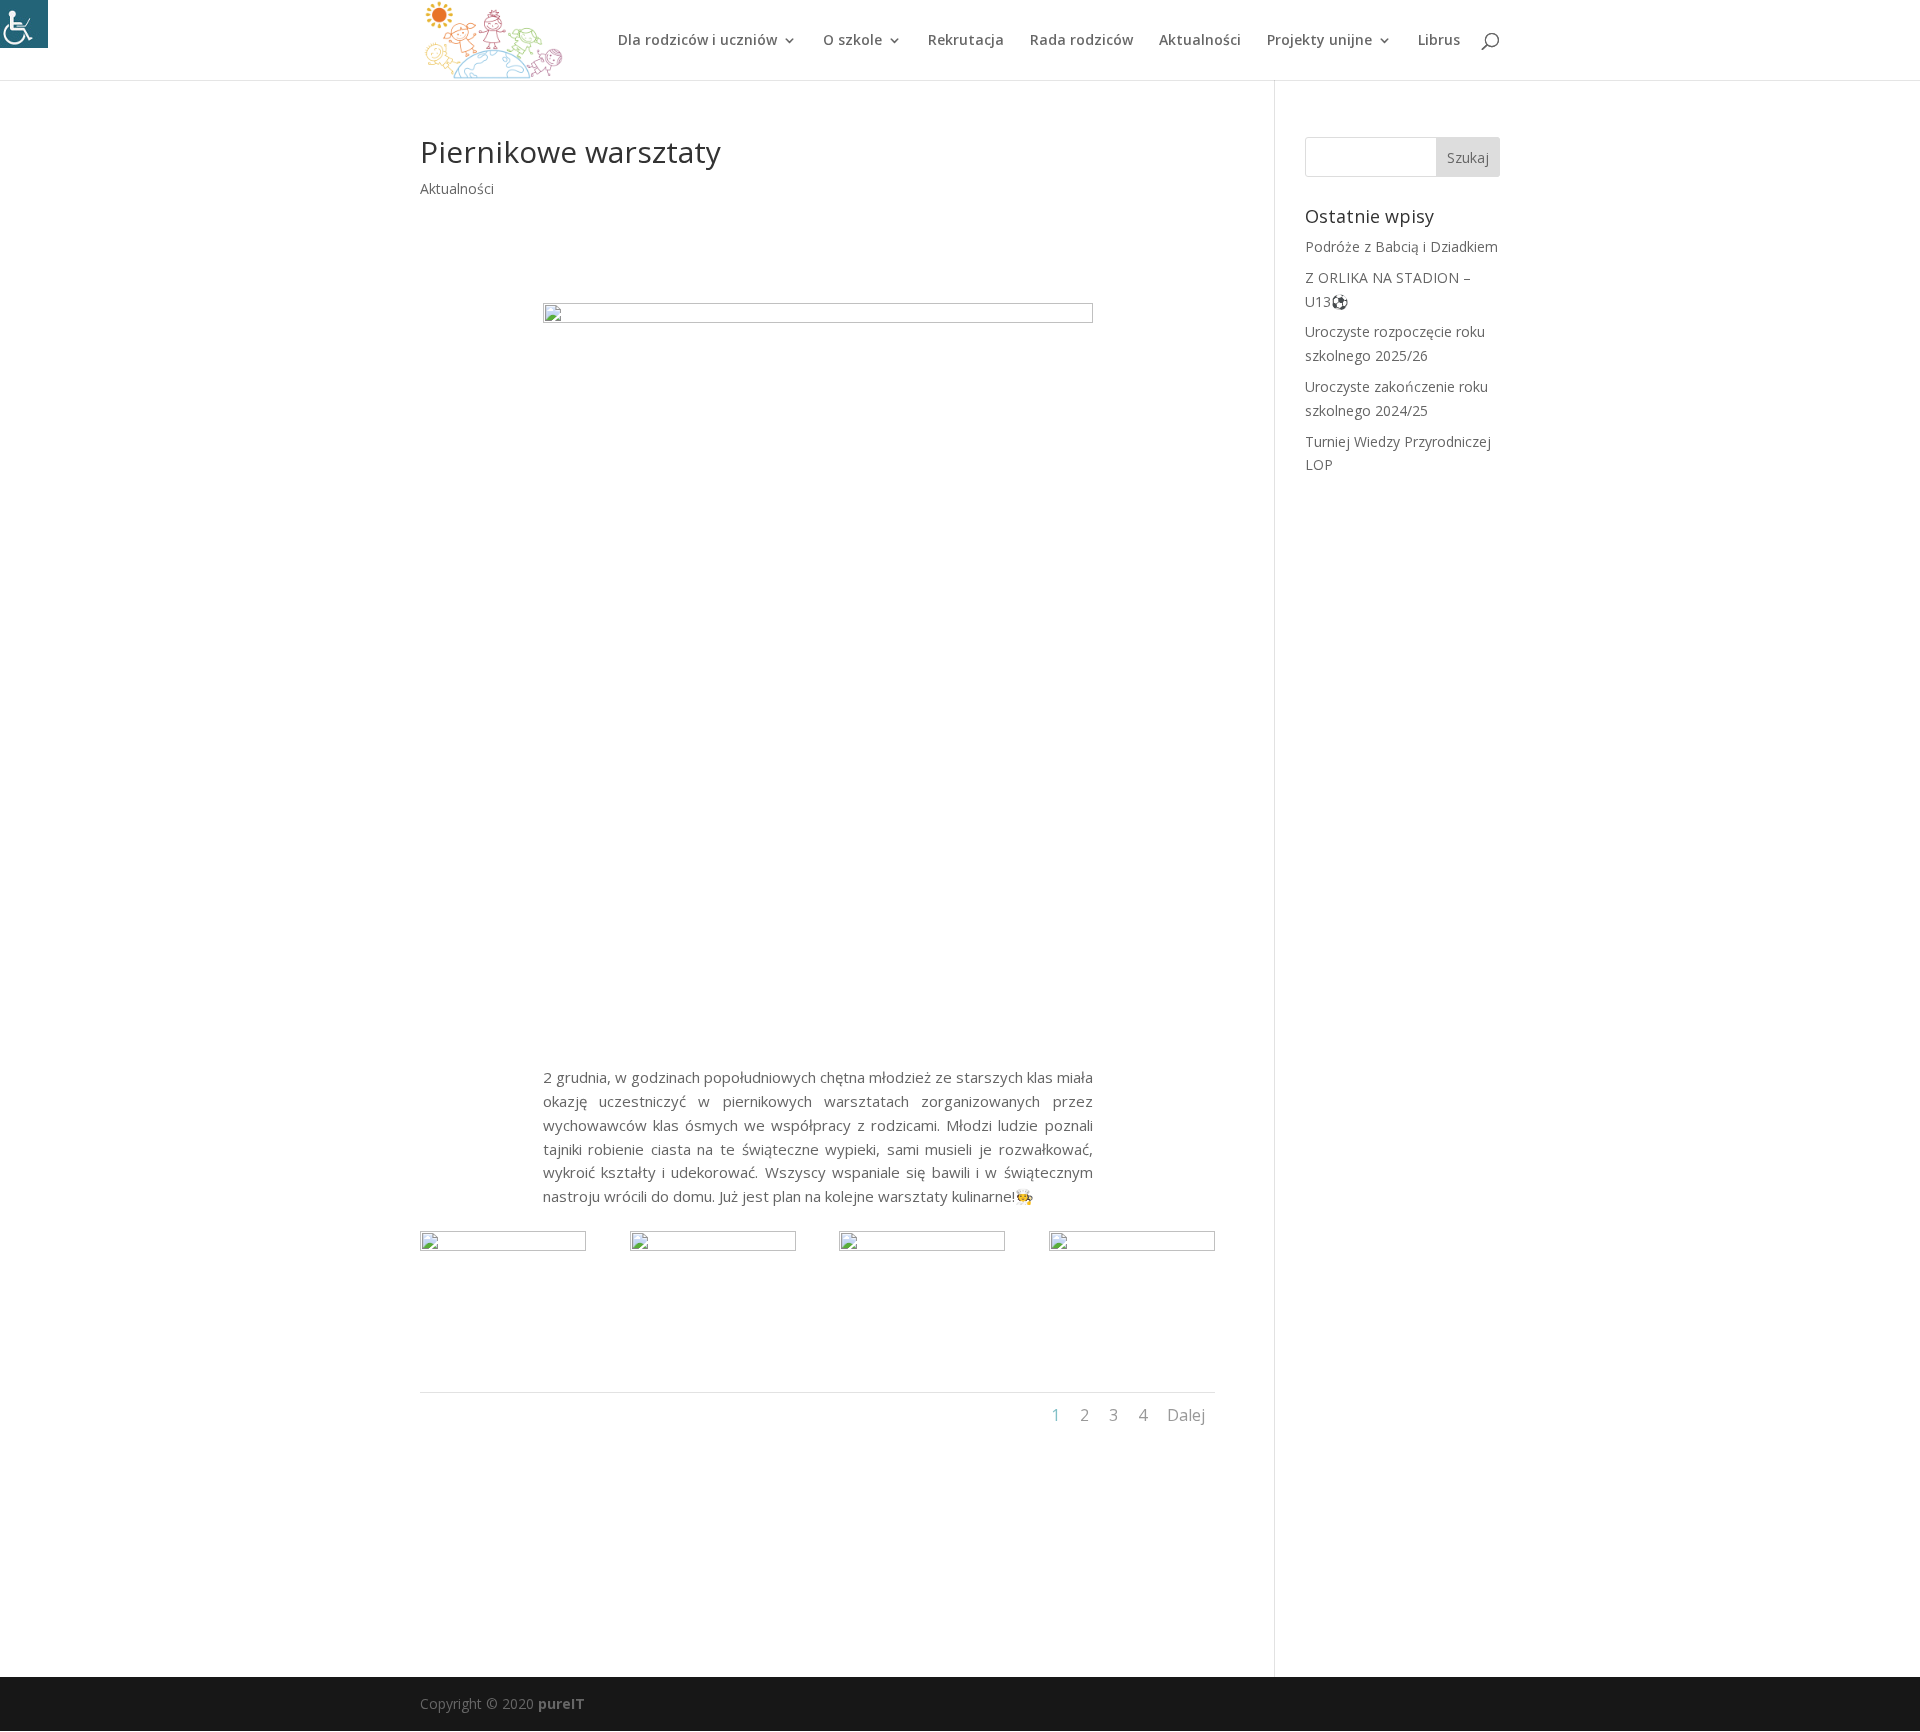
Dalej (1186, 1415)
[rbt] (713, 1348)
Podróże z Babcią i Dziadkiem (1401, 246)
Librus (1439, 41)
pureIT (561, 1703)
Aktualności (1200, 41)
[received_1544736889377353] (1132, 1348)
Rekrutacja (966, 41)
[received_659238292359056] (503, 1348)
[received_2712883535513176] (922, 1348)
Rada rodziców (1081, 41)
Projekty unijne (1319, 41)
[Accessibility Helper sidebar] (24, 24)
